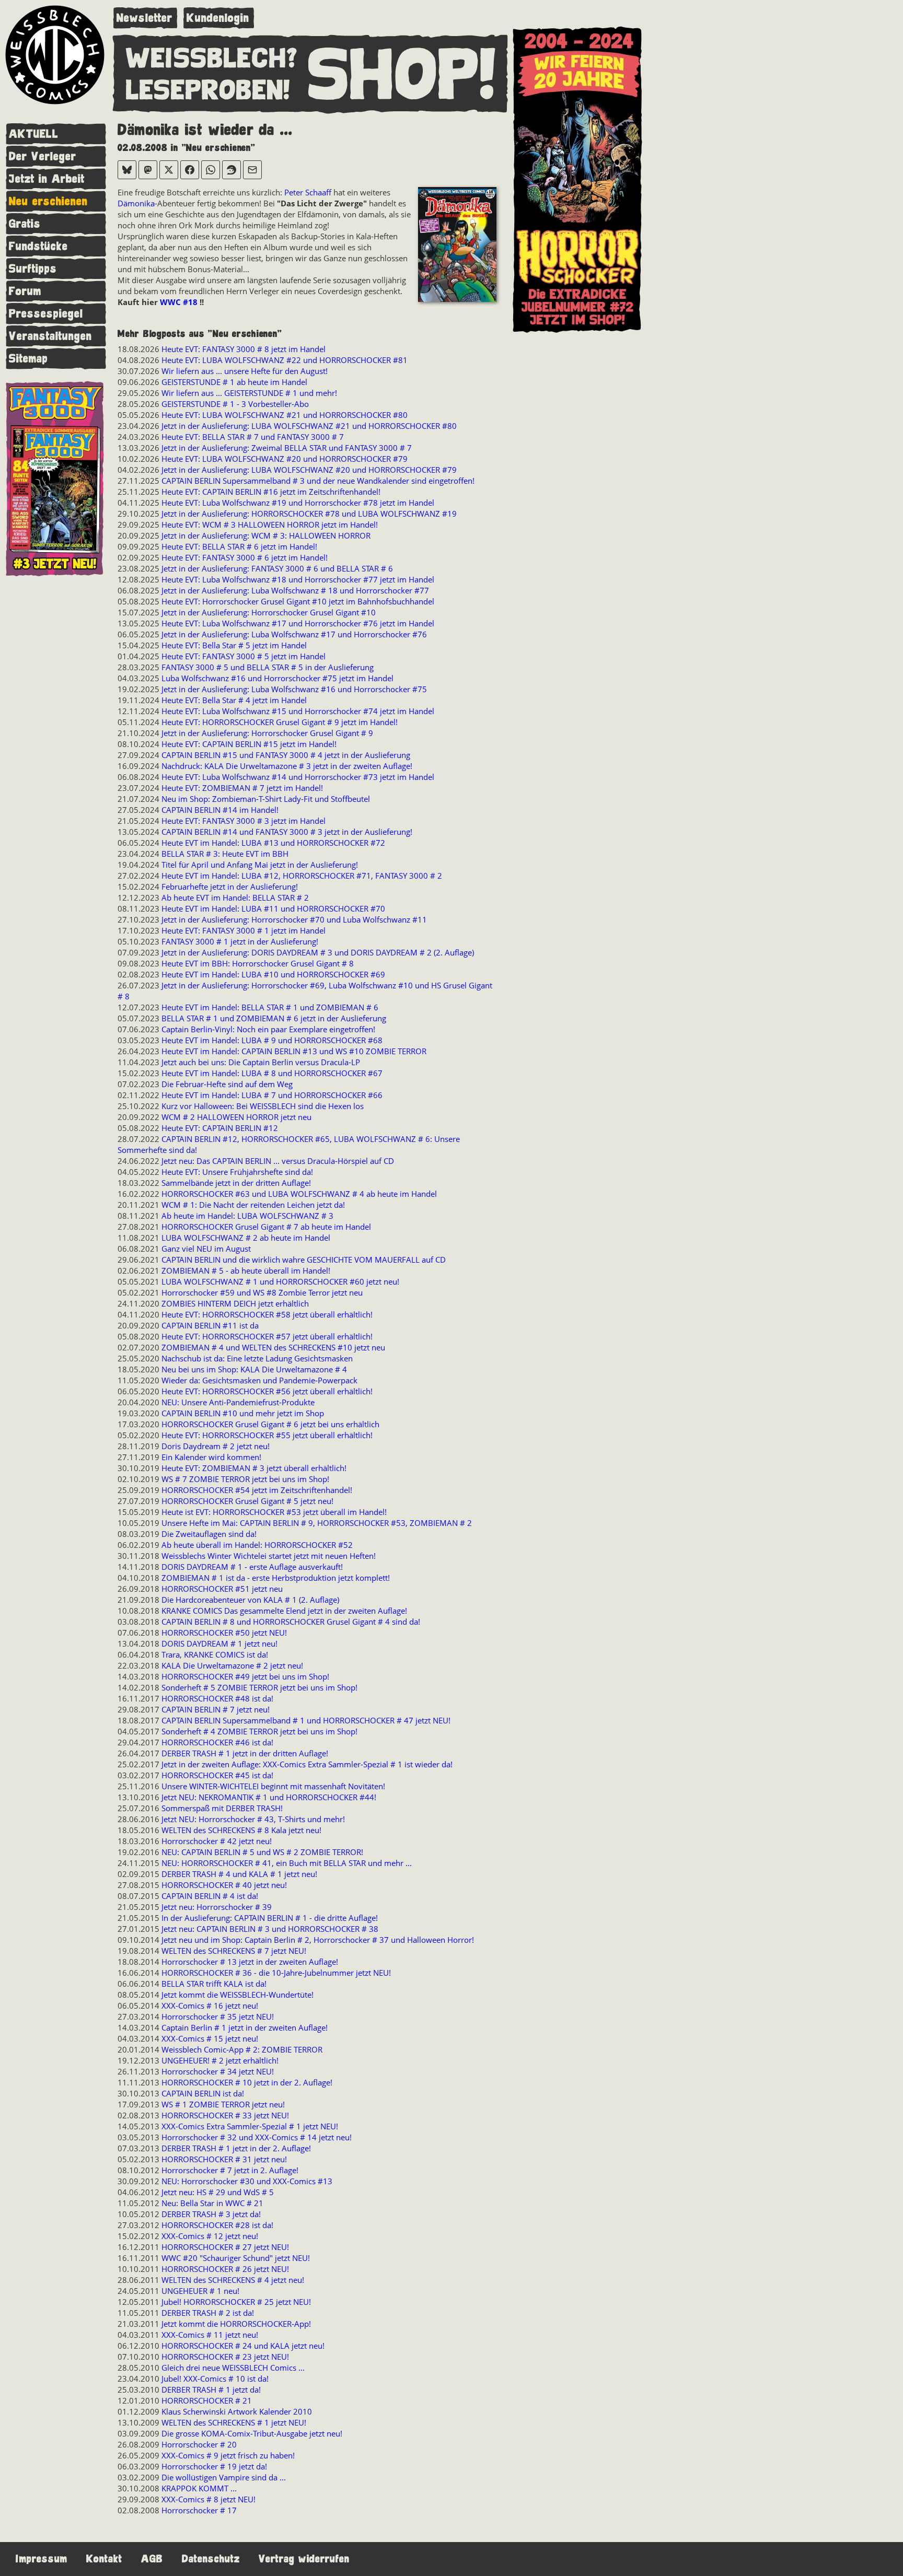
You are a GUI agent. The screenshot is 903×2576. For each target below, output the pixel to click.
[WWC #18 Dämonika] (457, 246)
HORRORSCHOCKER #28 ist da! (217, 2225)
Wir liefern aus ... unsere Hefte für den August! (245, 371)
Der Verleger (43, 156)
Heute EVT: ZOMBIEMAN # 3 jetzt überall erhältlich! (254, 1468)
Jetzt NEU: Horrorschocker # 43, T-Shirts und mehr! (253, 1819)
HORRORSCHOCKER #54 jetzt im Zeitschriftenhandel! (257, 1490)
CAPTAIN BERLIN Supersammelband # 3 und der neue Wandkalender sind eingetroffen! (318, 481)
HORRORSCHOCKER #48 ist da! (217, 1698)
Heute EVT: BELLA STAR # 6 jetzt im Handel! (239, 546)
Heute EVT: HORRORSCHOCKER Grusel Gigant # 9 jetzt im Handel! (280, 722)
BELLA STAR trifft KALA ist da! (214, 1984)
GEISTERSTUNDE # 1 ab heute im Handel (234, 382)
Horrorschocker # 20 (199, 2444)
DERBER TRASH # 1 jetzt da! (211, 2389)
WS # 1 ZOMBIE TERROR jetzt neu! (223, 2104)
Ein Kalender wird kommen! (211, 1457)
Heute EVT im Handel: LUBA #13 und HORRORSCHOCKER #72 (273, 843)
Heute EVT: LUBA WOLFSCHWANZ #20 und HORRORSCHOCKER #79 (285, 459)
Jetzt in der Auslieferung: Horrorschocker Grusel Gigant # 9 (267, 733)
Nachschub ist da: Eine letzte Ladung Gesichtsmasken (257, 1358)
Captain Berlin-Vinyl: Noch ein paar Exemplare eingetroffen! (268, 1029)
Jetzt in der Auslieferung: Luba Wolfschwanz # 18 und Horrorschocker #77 (295, 590)
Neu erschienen (48, 201)
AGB (152, 2559)
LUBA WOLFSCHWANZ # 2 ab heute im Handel (246, 1238)
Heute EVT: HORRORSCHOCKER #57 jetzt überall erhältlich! (267, 1336)
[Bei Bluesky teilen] (127, 170)
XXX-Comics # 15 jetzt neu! (210, 2038)
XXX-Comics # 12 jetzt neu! (210, 2236)
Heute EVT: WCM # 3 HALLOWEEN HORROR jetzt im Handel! (270, 524)
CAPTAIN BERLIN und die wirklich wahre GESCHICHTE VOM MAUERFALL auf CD (304, 1260)
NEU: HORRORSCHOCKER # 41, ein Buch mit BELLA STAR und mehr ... (287, 1863)
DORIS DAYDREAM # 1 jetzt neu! (219, 1643)
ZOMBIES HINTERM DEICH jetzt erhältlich (235, 1303)
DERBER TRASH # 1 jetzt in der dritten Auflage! (245, 1753)
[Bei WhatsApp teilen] (211, 170)
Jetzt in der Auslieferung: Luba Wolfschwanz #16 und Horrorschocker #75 (294, 689)
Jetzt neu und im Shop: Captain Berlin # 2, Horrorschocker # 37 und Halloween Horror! (318, 1940)
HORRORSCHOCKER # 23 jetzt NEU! (225, 2357)
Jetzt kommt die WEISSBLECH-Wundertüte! (238, 1995)
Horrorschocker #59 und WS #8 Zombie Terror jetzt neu (262, 1292)
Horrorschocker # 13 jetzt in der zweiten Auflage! (250, 1962)
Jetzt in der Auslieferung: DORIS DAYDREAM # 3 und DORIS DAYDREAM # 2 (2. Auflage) (318, 952)
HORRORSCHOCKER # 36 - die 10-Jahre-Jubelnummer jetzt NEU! (276, 1973)
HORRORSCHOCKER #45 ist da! (217, 1775)
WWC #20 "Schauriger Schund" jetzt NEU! (236, 2258)
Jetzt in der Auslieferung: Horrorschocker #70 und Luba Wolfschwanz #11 (294, 919)
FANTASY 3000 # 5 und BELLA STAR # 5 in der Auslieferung (268, 667)
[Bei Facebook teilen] (190, 170)
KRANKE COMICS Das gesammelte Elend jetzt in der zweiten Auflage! (284, 1611)
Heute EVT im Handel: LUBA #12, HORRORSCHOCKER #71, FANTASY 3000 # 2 (302, 876)
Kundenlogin (218, 18)
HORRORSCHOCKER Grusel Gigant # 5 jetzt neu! (247, 1501)
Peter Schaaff (308, 192)
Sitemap (28, 359)
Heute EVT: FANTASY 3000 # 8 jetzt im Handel (244, 349)
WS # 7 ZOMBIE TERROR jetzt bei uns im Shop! (245, 1479)
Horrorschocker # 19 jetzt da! (214, 2466)
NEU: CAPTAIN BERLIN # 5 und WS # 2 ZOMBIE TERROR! (262, 1852)
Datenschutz (211, 2559)
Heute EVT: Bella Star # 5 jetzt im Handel (234, 645)
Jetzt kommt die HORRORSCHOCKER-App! (236, 2324)
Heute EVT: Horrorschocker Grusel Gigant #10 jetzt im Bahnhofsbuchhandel (298, 601)
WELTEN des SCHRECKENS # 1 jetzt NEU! (234, 2422)
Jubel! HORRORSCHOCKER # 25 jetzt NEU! (236, 2302)
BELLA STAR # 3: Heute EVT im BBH (225, 854)
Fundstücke (38, 246)
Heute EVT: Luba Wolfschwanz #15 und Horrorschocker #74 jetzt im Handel (298, 711)
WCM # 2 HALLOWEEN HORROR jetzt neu (236, 1117)
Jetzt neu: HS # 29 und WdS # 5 (218, 2192)
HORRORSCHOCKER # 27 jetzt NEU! (225, 2247)
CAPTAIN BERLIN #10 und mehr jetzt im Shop (243, 1413)
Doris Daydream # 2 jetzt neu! (216, 1446)
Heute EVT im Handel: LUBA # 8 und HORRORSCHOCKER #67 (272, 1073)
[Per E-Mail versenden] (252, 170)
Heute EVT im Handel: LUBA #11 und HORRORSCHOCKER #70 (273, 908)
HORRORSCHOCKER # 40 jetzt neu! (224, 1885)
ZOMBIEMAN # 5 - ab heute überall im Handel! (246, 1270)
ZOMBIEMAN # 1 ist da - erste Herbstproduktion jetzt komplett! (276, 1578)
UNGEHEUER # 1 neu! (200, 2291)
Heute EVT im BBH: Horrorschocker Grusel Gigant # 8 (258, 963)
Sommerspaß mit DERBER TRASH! (222, 1808)
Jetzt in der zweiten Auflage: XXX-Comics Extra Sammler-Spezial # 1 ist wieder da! (307, 1764)
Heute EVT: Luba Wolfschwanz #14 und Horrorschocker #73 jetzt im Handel (298, 777)
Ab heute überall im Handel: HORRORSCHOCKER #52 (257, 1545)
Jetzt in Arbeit (47, 179)
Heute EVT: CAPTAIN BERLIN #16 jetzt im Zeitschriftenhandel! (271, 492)
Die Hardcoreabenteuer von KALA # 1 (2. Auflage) (250, 1600)
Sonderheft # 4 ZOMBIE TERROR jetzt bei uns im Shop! (259, 1731)
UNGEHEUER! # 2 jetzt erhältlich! (220, 2060)
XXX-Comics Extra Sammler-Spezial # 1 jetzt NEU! (250, 2126)
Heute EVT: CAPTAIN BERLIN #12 (220, 1128)
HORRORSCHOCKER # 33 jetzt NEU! (225, 2115)
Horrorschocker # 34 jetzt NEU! (218, 2071)
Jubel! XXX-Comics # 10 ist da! (215, 2379)
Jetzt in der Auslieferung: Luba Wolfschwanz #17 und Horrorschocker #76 (294, 634)
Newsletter (144, 18)
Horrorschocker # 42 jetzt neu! (217, 1841)
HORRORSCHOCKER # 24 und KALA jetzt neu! (243, 2346)
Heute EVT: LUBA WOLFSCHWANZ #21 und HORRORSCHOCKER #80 (285, 415)
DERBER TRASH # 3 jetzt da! (211, 2214)
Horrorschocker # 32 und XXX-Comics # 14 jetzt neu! (257, 2137)
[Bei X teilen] (169, 170)
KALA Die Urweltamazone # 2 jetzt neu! (232, 1665)
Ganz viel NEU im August (206, 1249)
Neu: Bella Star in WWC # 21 (212, 2203)
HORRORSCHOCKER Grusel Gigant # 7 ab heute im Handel (266, 1227)
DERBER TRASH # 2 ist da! (208, 2313)
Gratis (25, 224)
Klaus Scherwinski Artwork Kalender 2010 (237, 2411)
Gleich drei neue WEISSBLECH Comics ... (233, 2368)
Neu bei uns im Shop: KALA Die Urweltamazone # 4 (254, 1369)
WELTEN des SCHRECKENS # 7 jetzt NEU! (234, 1951)
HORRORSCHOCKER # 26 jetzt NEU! (225, 2269)
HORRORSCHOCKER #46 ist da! (217, 1742)
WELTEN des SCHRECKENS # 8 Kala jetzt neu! (241, 1830)
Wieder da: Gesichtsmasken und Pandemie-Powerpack (259, 1380)
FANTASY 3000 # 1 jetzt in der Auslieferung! (240, 941)
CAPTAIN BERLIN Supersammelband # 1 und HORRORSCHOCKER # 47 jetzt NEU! (306, 1720)
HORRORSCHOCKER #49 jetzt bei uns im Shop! (245, 1676)
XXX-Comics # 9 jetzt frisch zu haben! (228, 2455)
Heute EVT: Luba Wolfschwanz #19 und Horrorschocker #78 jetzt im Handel (298, 503)
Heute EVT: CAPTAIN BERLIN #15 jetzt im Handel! (249, 744)
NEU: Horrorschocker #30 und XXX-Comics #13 (247, 2181)
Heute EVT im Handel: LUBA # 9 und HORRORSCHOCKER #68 (272, 1040)
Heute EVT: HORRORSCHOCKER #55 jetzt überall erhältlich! (267, 1435)
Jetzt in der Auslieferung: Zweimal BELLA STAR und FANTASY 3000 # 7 (287, 448)
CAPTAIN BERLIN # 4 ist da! (210, 1896)
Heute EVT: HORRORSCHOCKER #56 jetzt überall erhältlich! (267, 1391)
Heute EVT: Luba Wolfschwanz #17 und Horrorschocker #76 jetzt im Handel (298, 623)
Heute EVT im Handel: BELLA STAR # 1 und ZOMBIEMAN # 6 (270, 1007)
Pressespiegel (46, 314)
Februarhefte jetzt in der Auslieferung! (230, 887)
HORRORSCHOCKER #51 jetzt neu (222, 1589)
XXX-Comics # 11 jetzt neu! (210, 2335)
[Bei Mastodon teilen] (148, 170)
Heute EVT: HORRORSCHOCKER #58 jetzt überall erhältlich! (267, 1314)
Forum (25, 291)
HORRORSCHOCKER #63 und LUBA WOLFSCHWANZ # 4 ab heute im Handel (299, 1194)
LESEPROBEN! (208, 91)
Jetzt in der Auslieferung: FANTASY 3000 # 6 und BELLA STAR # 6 (277, 568)
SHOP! (402, 75)
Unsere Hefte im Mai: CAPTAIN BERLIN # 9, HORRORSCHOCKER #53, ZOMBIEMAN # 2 (317, 1523)
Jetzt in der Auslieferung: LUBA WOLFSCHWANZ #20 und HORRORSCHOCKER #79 (309, 470)
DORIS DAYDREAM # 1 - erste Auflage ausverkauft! (252, 1567)
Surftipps (33, 269)
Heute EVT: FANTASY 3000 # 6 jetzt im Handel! (245, 557)
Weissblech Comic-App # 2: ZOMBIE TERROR (242, 2049)
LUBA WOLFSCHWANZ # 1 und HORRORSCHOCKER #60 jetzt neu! (280, 1281)
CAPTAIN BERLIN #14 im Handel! (220, 810)
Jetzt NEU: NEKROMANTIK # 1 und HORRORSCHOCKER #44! (269, 1797)
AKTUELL (34, 134)
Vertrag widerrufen (304, 2559)
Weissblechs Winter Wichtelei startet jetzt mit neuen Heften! (269, 1556)
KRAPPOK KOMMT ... (199, 2488)
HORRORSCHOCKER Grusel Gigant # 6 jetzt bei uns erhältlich (270, 1424)
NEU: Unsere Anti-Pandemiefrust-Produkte (238, 1402)
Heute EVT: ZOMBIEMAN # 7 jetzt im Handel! (242, 788)
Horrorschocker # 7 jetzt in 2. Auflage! (230, 2170)
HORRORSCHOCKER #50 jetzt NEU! (224, 1633)
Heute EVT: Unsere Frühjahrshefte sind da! (237, 1172)
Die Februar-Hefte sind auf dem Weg (227, 1084)
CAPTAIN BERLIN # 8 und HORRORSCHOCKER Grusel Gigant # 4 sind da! (291, 1622)
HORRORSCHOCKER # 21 (207, 2400)
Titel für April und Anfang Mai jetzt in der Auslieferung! (260, 865)
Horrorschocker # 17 (199, 2510)
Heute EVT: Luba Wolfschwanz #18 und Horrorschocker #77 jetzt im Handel (298, 579)
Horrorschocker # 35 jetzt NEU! (218, 2016)
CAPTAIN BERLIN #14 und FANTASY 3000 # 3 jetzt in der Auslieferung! (287, 832)
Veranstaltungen (50, 336)
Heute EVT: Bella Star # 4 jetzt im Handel (234, 700)
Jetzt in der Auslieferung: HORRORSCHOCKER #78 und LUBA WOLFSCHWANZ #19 (309, 514)
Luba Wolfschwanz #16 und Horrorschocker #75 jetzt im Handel (277, 678)
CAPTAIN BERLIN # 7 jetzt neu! (216, 1709)
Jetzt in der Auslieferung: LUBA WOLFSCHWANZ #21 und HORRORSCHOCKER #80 (309, 426)
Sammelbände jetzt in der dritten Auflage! (236, 1183)
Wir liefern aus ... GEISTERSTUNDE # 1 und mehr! (249, 393)
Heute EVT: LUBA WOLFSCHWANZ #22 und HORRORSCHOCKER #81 (285, 360)
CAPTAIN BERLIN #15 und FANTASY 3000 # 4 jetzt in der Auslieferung (286, 755)
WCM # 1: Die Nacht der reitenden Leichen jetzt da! (253, 1205)
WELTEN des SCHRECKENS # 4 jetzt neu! (233, 2280)
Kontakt (104, 2559)
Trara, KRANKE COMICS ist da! (215, 1654)
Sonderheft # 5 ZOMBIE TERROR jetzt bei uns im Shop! (259, 1687)
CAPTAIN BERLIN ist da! (203, 2093)
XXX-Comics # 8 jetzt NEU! (209, 2499)
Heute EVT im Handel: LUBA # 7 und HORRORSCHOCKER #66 (272, 1095)
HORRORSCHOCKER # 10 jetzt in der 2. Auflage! (247, 2082)
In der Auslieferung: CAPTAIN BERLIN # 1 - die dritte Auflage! (270, 1918)
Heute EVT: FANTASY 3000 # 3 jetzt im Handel (244, 821)
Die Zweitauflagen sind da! (209, 1534)
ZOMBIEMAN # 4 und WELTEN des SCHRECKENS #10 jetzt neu (273, 1347)
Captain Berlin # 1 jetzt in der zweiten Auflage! (245, 2027)
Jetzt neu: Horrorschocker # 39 (217, 1907)
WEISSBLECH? (212, 59)
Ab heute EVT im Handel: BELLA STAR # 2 (235, 897)
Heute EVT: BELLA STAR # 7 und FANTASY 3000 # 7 (253, 437)
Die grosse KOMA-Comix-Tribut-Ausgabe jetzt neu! (252, 2433)
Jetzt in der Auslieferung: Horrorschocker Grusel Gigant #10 (269, 612)
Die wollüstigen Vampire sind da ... (224, 2477)
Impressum (42, 2559)
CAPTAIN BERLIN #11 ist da (210, 1325)
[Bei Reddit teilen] (231, 170)
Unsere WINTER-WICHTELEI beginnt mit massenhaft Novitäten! (273, 1786)
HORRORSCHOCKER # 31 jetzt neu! (224, 2159)
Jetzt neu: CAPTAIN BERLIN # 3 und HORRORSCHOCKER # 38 (270, 1929)
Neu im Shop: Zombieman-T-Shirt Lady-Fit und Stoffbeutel (266, 799)
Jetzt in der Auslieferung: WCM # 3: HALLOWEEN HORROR (266, 535)
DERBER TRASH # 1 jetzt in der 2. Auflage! (236, 2148)
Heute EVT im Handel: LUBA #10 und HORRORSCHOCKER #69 (273, 974)
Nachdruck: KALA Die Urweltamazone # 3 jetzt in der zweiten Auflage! (287, 766)
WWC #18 (180, 302)
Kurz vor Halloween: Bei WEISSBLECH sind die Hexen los (263, 1106)
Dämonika (136, 203)
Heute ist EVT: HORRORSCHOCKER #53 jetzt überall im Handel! (274, 1512)
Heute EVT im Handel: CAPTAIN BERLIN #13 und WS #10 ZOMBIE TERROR (294, 1051)
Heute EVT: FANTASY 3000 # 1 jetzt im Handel (244, 930)
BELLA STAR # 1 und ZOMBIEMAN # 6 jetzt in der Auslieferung (274, 1018)
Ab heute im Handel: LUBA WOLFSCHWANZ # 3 (247, 1216)
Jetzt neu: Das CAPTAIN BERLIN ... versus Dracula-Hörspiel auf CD (278, 1161)
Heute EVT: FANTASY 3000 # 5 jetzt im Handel (244, 656)
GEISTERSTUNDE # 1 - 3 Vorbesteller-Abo (235, 404)
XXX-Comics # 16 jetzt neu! (210, 2006)
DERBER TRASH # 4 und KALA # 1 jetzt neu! (239, 1874)
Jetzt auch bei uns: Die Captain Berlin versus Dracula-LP (261, 1062)
